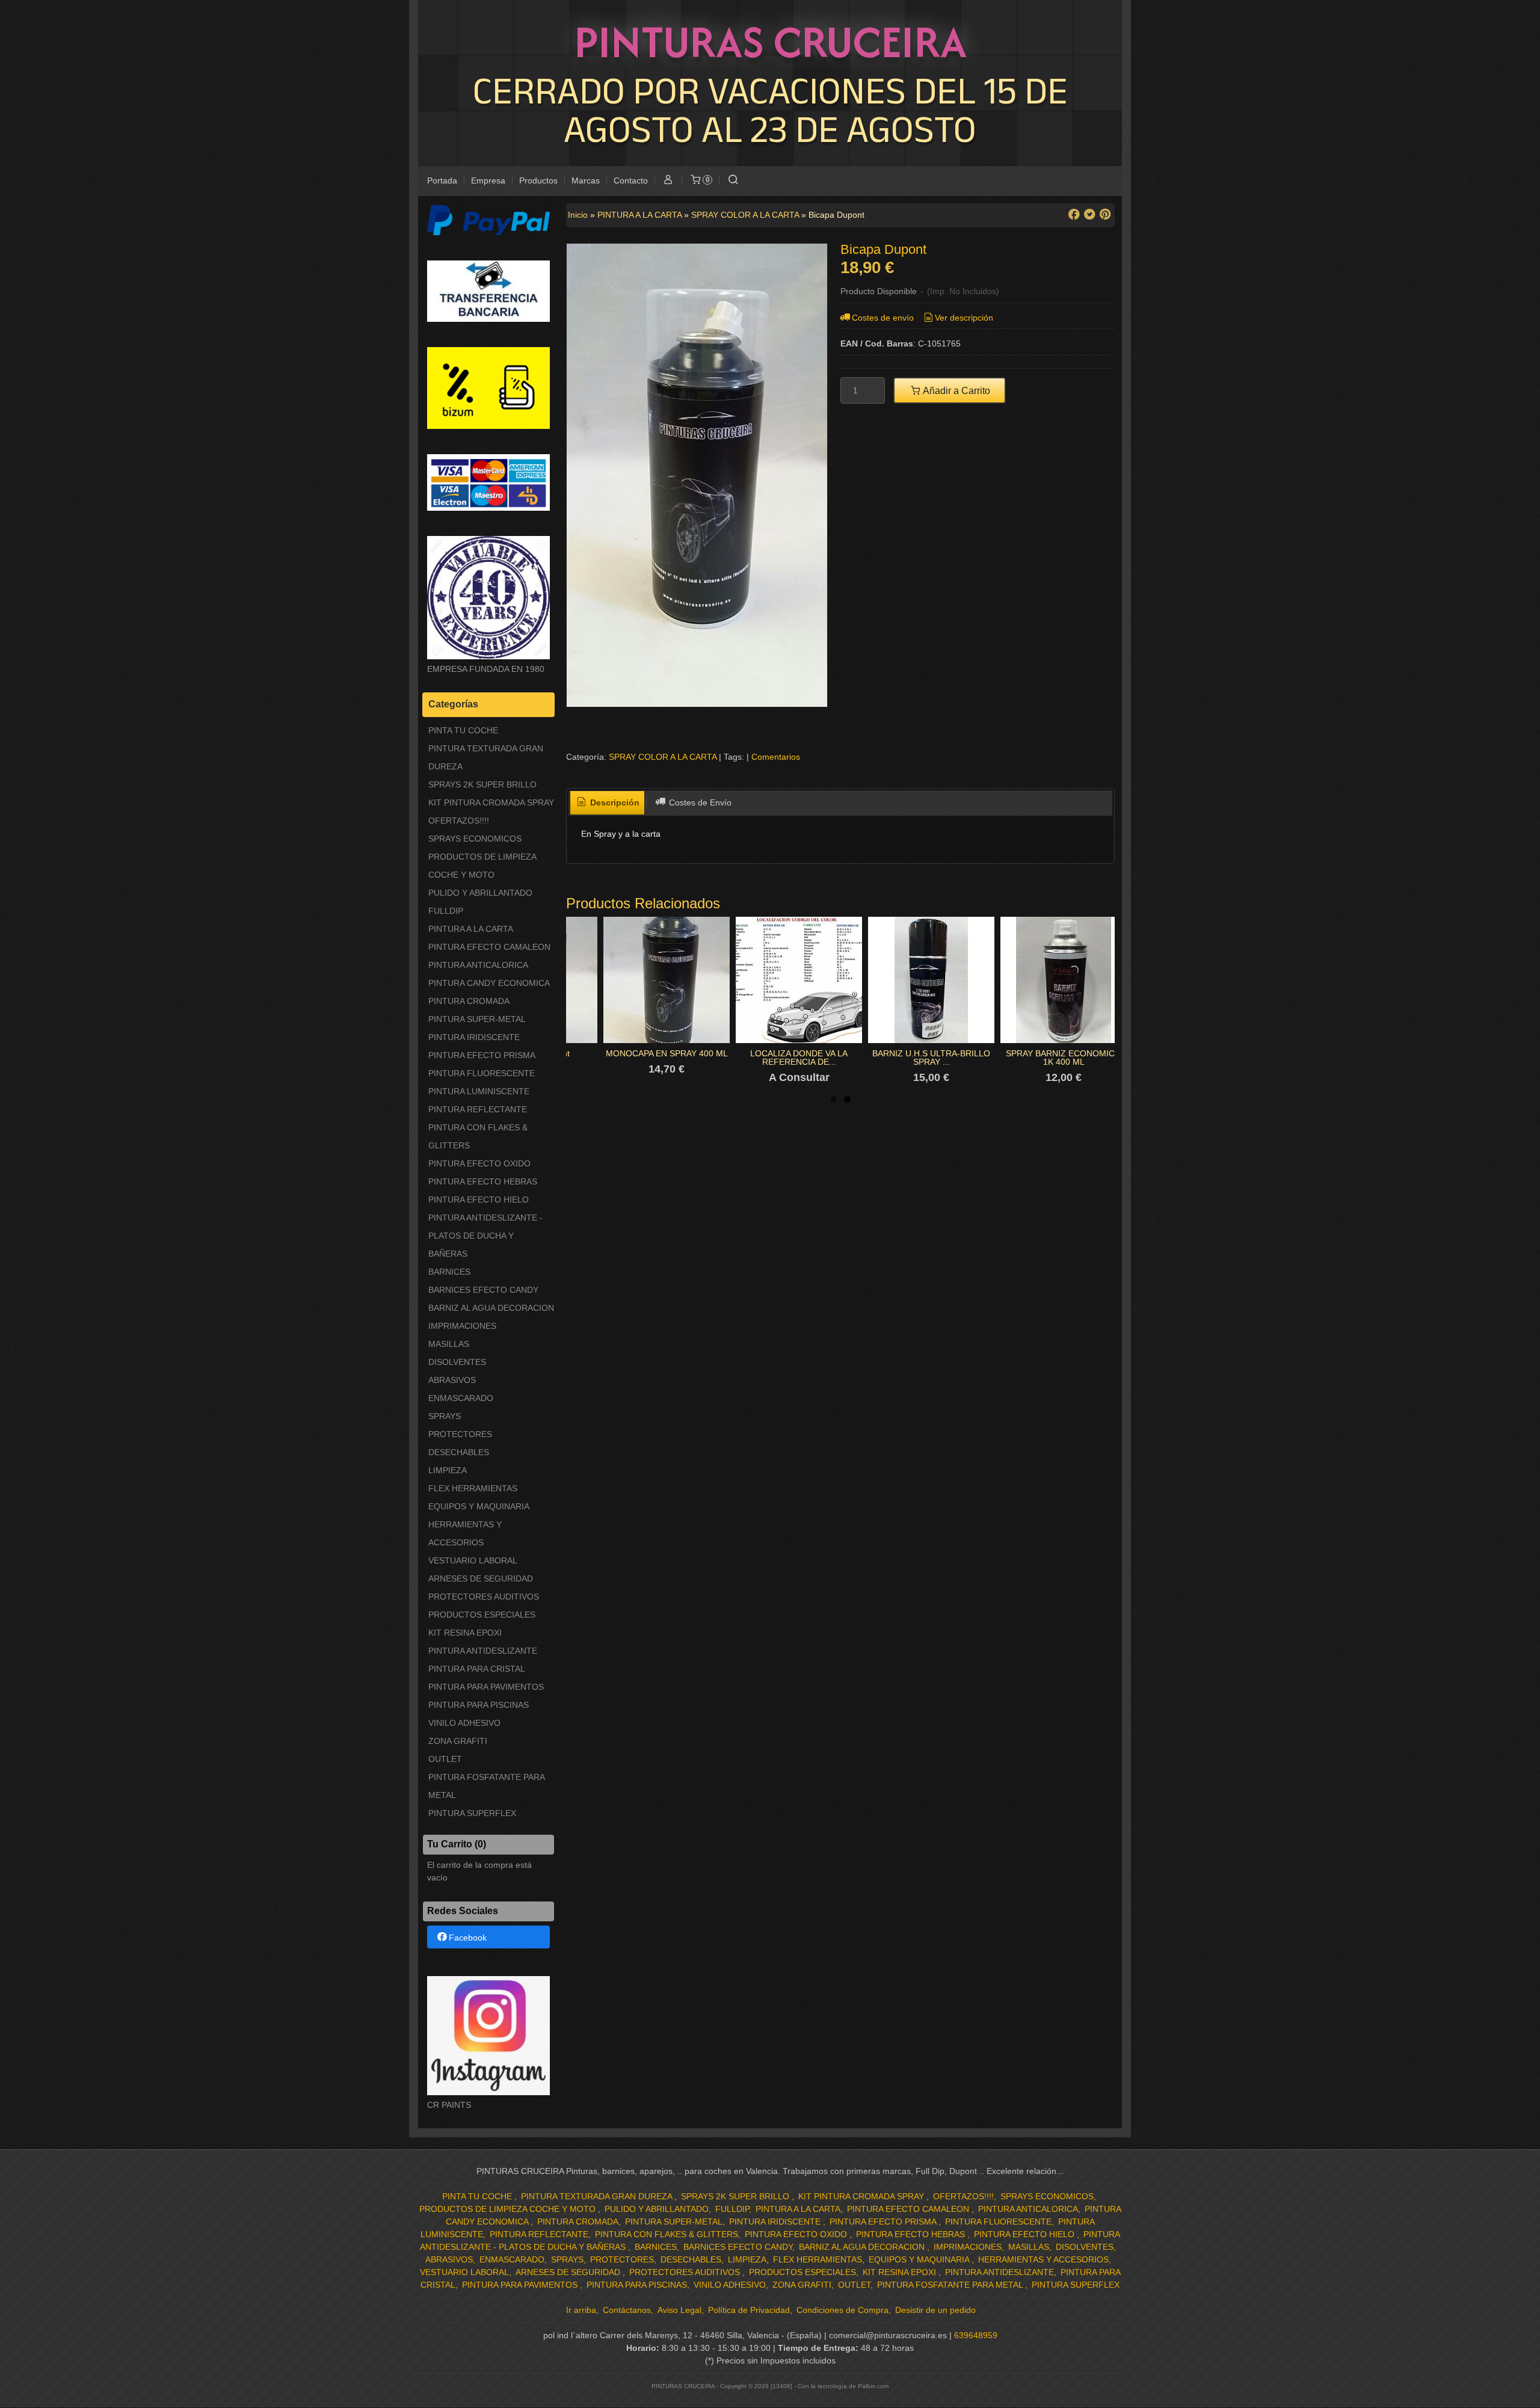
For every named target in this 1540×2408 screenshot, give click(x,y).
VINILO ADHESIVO (464, 1723)
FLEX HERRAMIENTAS (473, 1488)
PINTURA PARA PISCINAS (479, 1705)
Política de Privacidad (749, 2310)
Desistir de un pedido (935, 2310)
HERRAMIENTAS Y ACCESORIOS (465, 1533)
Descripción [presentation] (614, 802)
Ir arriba (581, 2310)
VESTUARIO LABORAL (473, 1560)
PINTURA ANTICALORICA (478, 965)
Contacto (631, 180)
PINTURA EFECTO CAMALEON (489, 947)
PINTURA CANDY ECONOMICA (489, 983)
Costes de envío (883, 318)
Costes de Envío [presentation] (699, 802)
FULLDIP (446, 911)
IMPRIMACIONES (462, 1326)
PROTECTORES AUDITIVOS (484, 1597)
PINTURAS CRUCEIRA (770, 42)
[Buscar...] (733, 181)
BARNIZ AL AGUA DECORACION (491, 1308)
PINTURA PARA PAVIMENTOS (486, 1687)
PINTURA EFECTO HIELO (479, 1199)
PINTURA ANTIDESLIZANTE (483, 1651)
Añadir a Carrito (956, 390)
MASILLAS (449, 1344)
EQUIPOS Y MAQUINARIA (479, 1506)
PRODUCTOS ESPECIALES (482, 1615)
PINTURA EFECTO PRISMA (482, 1055)
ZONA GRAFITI (458, 1741)
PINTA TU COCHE (463, 730)
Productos (538, 180)
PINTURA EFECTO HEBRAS (483, 1181)
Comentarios (776, 757)
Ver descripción (964, 318)
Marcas (586, 180)
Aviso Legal (679, 2310)
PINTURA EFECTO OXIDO (479, 1163)
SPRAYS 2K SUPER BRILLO (482, 784)
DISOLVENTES (457, 1362)
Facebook (468, 1938)
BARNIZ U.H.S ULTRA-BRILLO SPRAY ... (931, 1058)
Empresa (488, 180)
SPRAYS (445, 1416)
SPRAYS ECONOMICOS (475, 839)
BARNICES (449, 1272)
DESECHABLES (459, 1452)
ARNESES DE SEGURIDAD (481, 1578)
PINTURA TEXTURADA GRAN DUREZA (486, 757)
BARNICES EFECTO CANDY (483, 1290)
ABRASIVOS (452, 1380)
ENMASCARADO (461, 1398)
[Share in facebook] (1074, 214)
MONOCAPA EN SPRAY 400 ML (667, 1053)
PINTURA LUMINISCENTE (479, 1091)
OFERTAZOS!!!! (459, 821)
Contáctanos (627, 2310)
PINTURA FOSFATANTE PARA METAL (486, 1786)
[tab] (608, 803)
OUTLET (445, 1759)
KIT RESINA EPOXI (465, 1633)
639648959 (976, 2335)
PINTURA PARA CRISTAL (477, 1669)
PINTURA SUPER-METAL (477, 1019)
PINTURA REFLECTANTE (478, 1109)
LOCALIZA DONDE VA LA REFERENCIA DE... (799, 1058)
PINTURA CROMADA (469, 1001)
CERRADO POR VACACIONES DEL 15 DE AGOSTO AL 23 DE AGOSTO (770, 109)
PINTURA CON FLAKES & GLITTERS (478, 1136)
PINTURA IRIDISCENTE (474, 1037)
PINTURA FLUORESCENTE (482, 1073)
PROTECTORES (460, 1434)
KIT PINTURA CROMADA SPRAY (491, 802)
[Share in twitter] (1089, 214)
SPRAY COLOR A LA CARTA (663, 757)
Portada (442, 180)
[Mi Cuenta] (668, 181)
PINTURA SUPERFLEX (472, 1813)
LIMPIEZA (448, 1470)
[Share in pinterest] (1105, 214)
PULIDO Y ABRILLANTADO (480, 893)
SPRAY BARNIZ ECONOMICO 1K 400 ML (1064, 1058)
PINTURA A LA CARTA (471, 929)
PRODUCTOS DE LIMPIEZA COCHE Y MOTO (482, 866)
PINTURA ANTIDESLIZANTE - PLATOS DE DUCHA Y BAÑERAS (485, 1236)
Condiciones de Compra (842, 2310)
